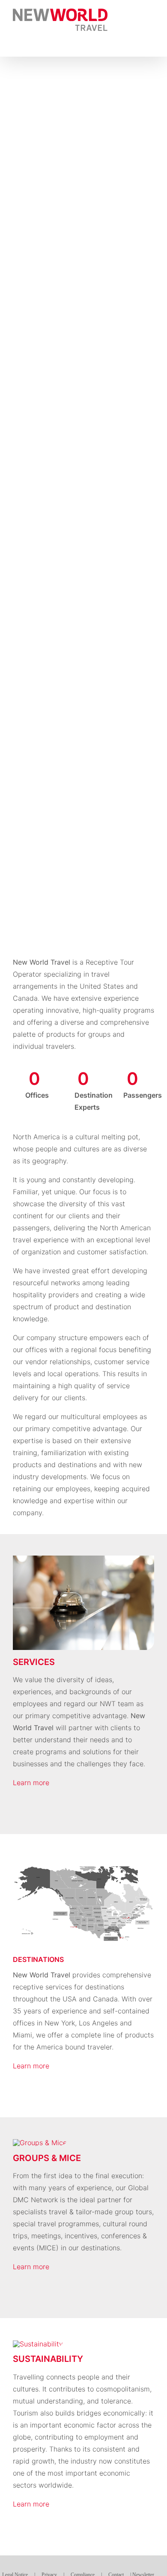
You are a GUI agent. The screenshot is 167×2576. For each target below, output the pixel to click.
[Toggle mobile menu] (151, 13)
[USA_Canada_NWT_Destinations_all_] (83, 1859)
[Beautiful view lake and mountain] (38, 2344)
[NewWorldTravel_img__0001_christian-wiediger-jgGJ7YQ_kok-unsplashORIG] (40, 2143)
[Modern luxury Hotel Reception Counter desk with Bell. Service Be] (83, 1559)
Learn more (31, 1783)
